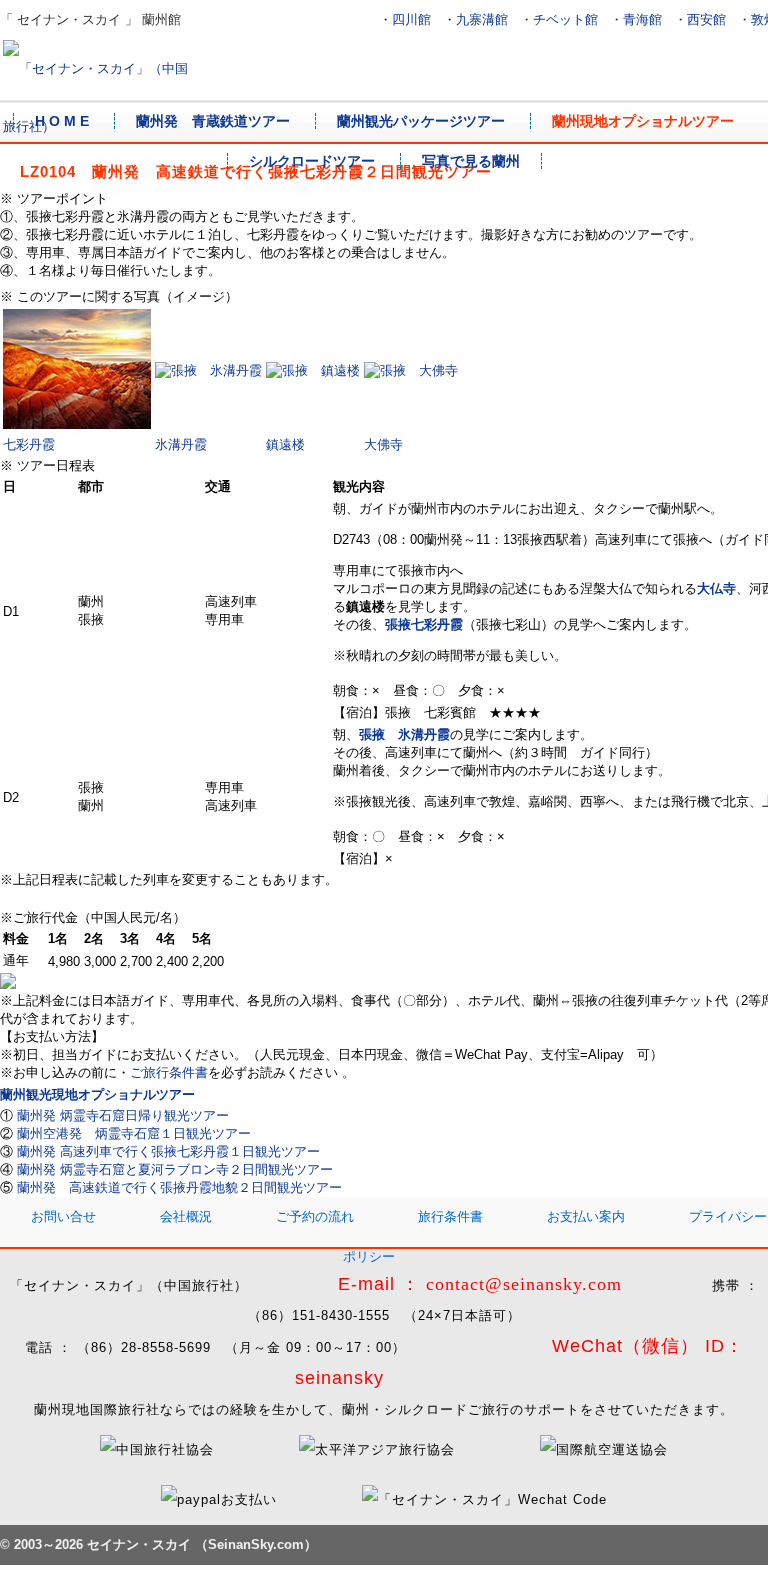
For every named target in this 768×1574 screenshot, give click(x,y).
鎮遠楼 (285, 444)
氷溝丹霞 (181, 444)
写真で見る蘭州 (471, 161)
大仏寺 (716, 588)
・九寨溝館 (475, 19)
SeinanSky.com (256, 1544)
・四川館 (405, 19)
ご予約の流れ (315, 1216)
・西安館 (700, 19)
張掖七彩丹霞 (424, 624)
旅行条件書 (450, 1216)
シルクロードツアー (312, 161)
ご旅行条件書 (169, 1072)
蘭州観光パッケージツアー (421, 121)
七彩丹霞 (29, 444)
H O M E (62, 121)
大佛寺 (383, 444)
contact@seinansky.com (524, 1284)
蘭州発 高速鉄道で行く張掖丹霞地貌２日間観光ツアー (179, 1187)
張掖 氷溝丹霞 (404, 734)
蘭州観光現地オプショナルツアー (97, 1094)
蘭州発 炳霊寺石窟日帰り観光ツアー (123, 1115)
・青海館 (636, 19)
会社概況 (186, 1216)
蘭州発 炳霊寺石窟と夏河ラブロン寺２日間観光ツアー (175, 1169)
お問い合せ (63, 1216)
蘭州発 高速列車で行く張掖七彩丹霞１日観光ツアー (168, 1151)
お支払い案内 (586, 1216)
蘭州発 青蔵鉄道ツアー (213, 121)
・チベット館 (559, 19)
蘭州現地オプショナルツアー (643, 121)
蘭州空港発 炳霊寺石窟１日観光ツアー (134, 1133)
